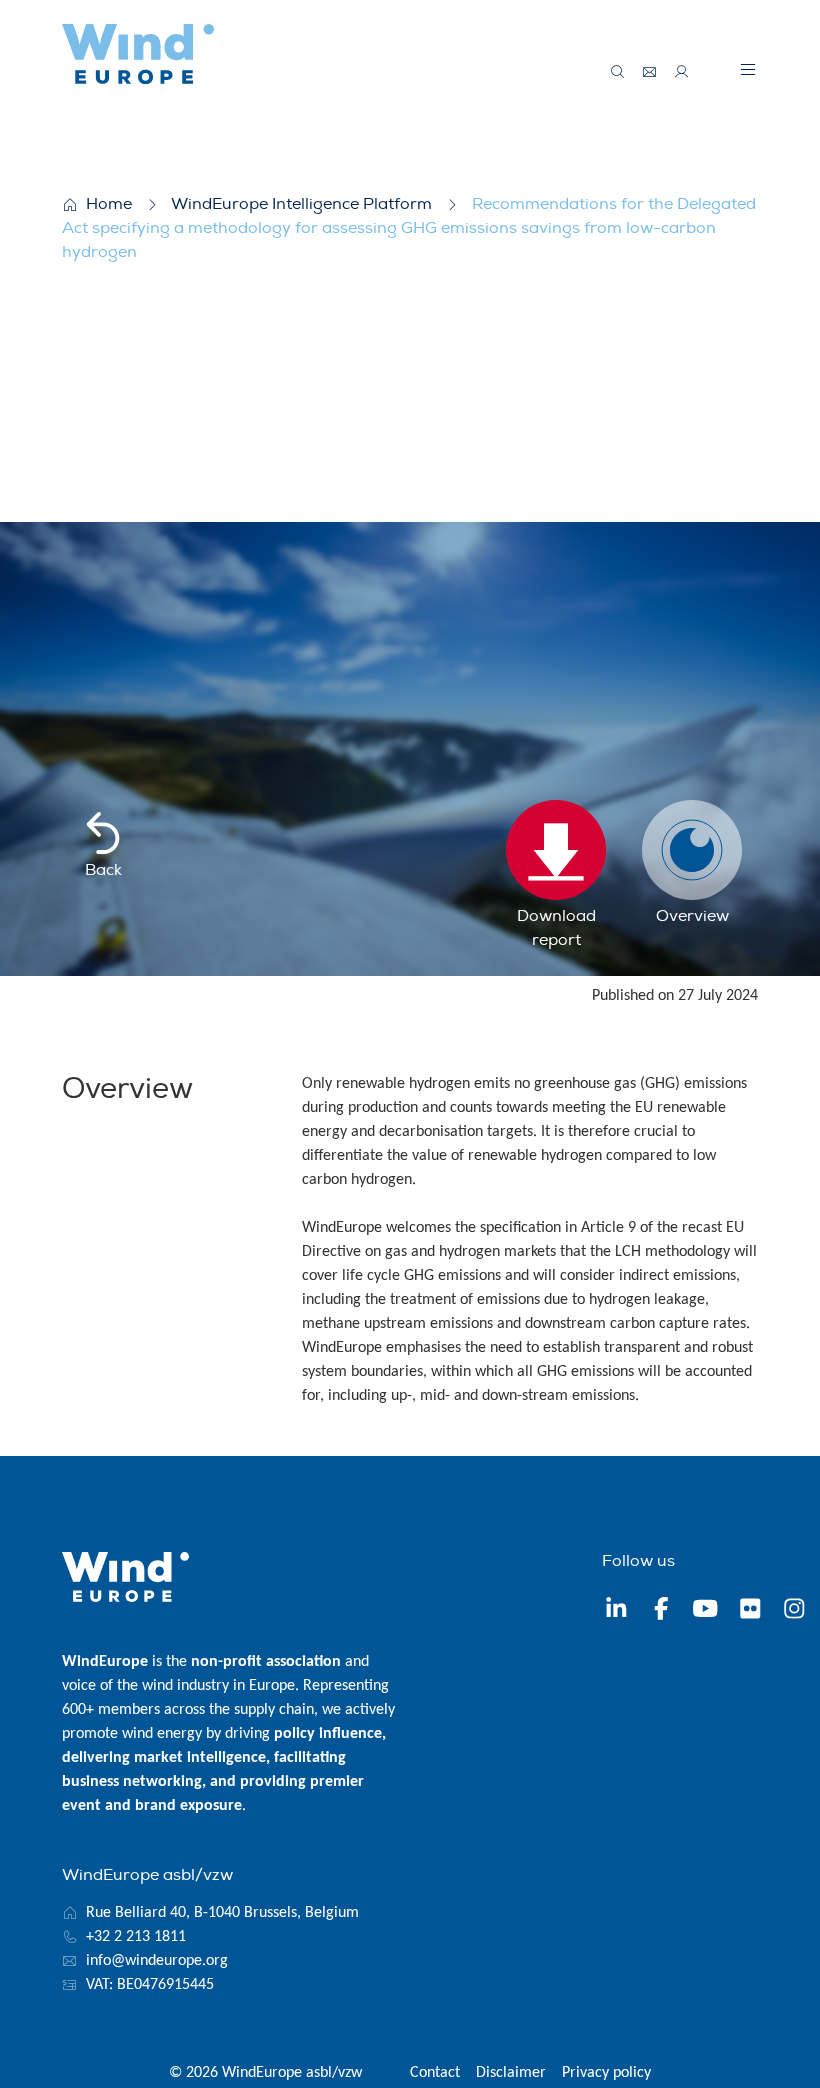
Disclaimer (511, 2073)
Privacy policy (606, 2073)
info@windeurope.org (157, 1961)
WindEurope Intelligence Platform (301, 204)
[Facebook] (661, 1612)
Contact (435, 2073)
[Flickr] (750, 1612)
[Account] (682, 72)
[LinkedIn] (616, 1612)
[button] (748, 69)
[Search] (618, 72)
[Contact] (650, 72)
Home (109, 204)
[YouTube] (705, 1612)
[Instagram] (794, 1612)
